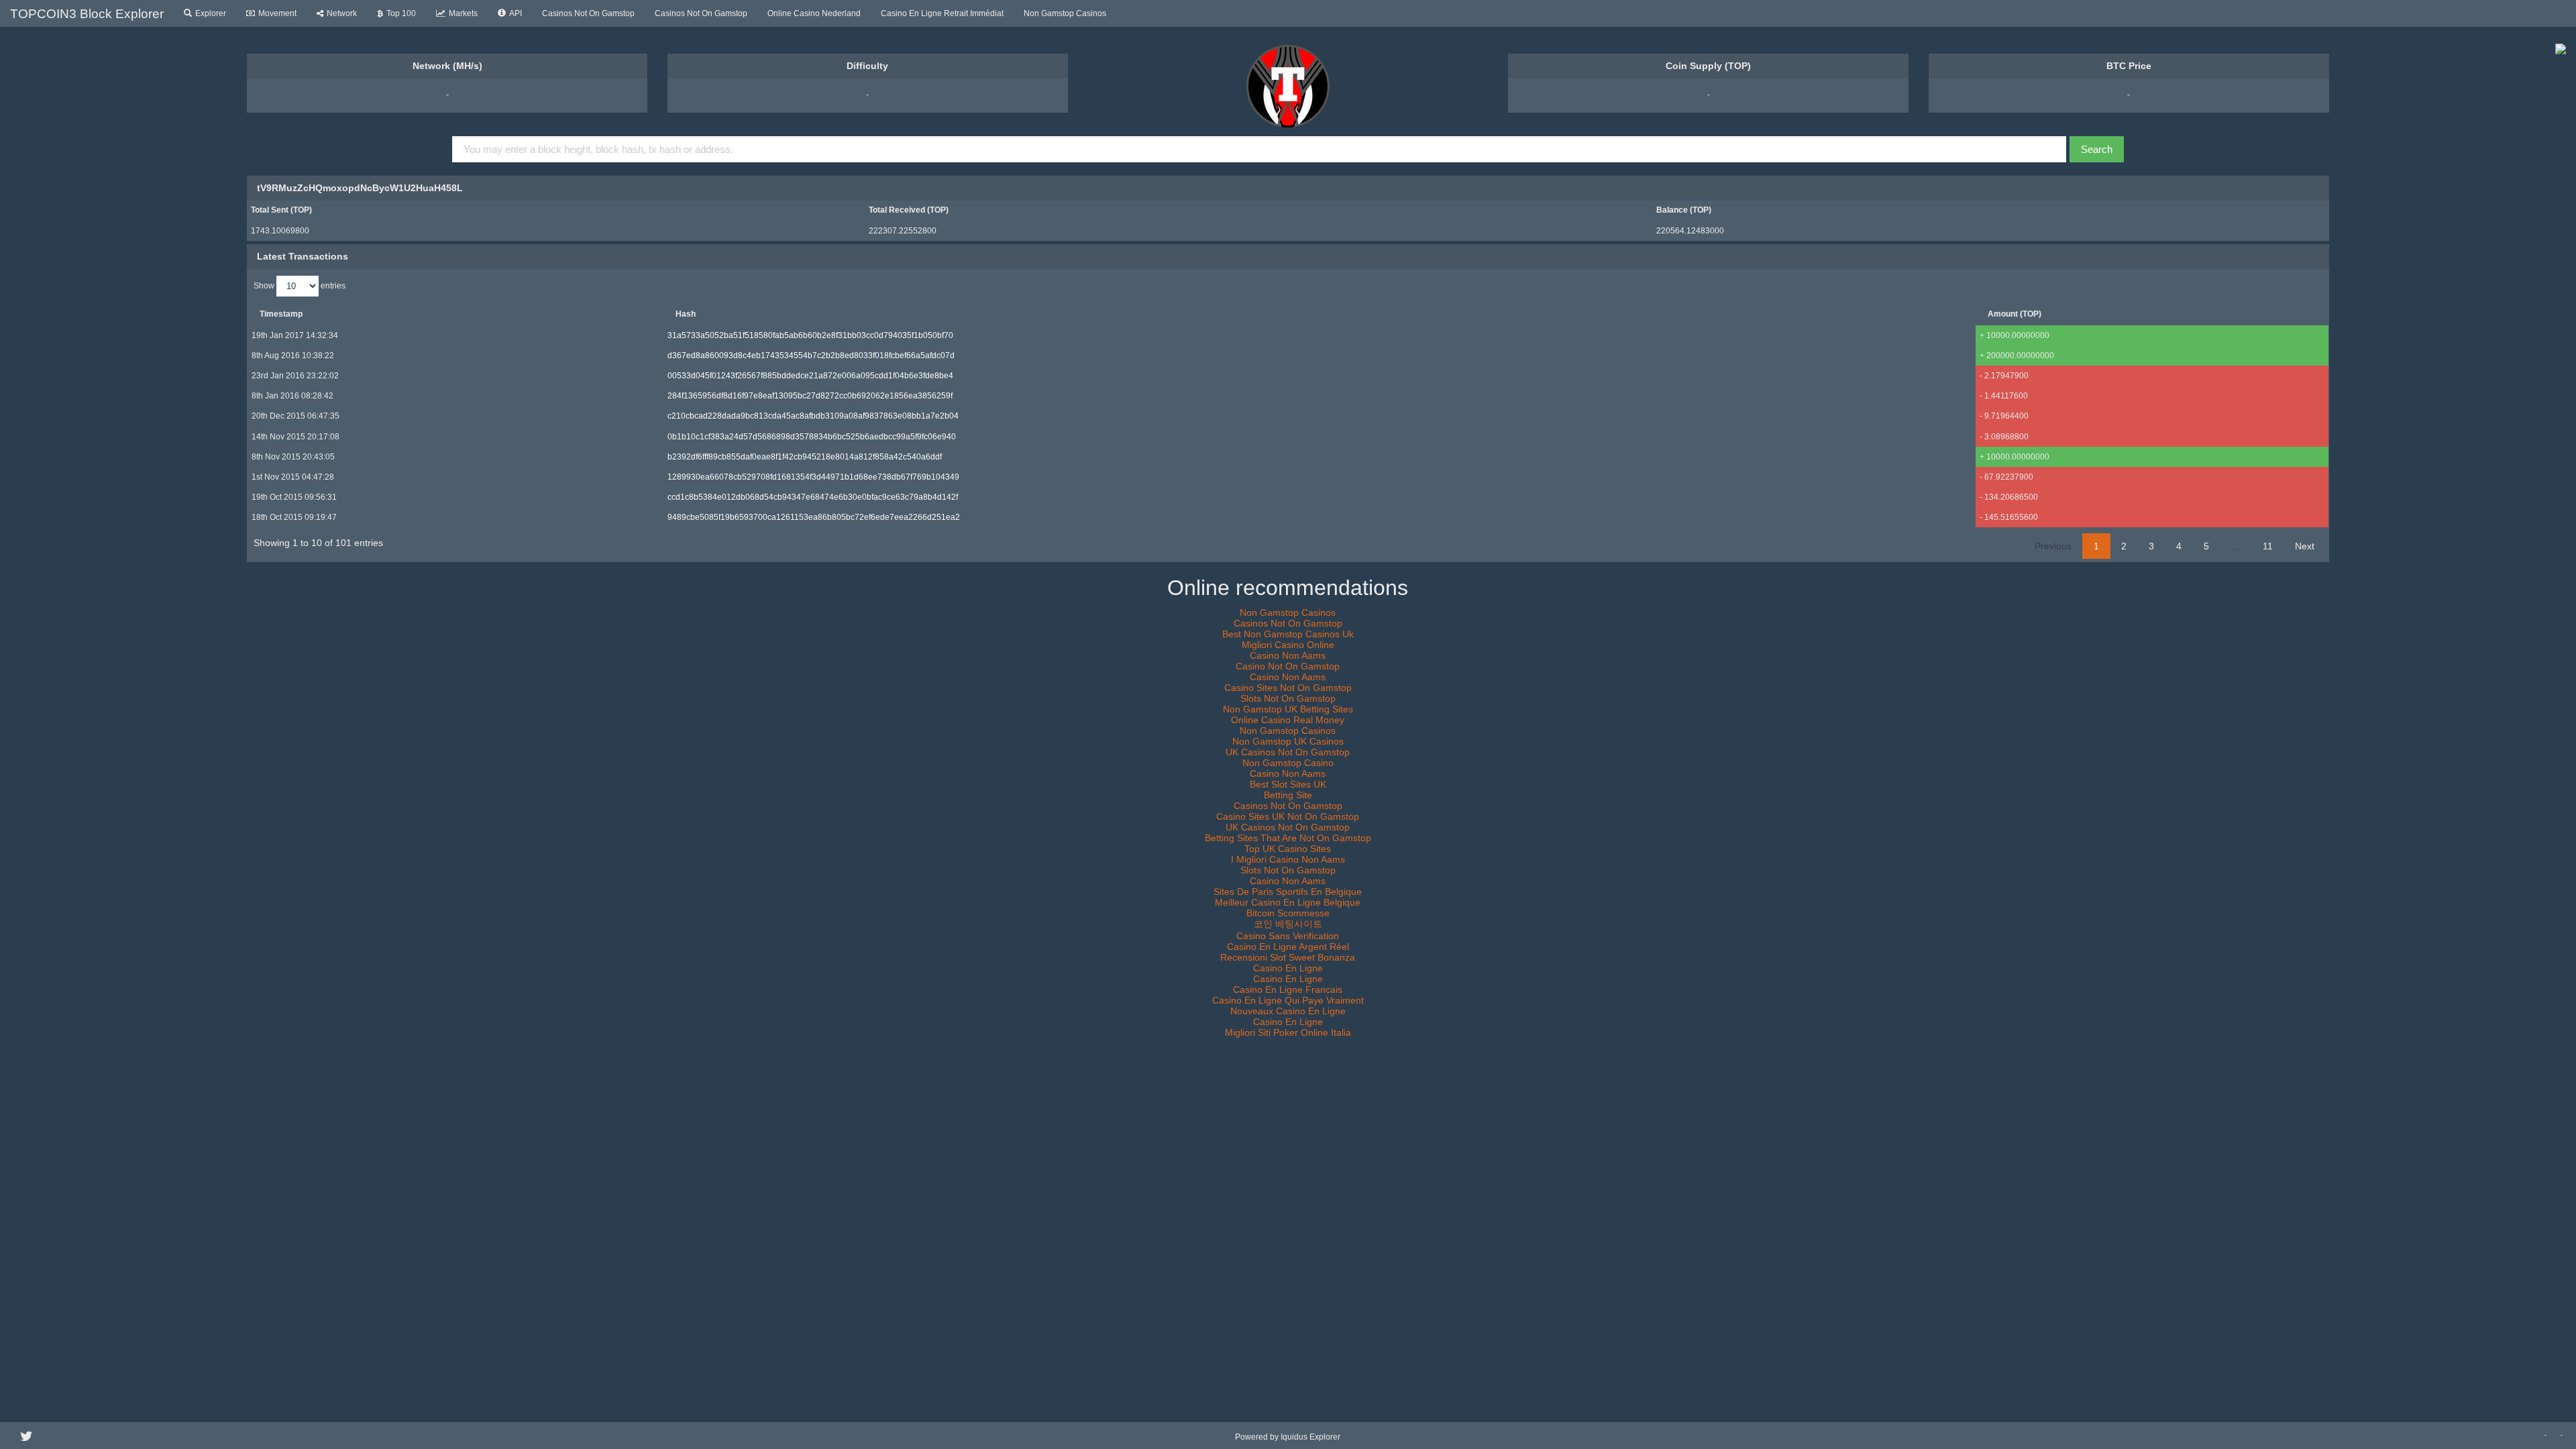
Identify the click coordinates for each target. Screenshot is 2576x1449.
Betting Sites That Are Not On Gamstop (1288, 838)
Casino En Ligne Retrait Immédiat (942, 13)
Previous (2053, 546)
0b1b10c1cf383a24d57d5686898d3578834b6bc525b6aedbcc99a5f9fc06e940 (812, 437)
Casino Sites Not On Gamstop (1288, 688)
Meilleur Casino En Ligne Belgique (1288, 902)
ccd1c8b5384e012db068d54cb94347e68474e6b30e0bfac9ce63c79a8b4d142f (813, 497)
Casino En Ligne (1288, 968)
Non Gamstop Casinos (1065, 13)
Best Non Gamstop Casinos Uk (1288, 634)
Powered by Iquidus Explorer (1288, 1437)
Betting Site (1288, 795)
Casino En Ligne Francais (1288, 989)
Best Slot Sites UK (1288, 784)
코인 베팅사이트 (1288, 924)
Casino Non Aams (1288, 655)
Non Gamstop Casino (1288, 763)
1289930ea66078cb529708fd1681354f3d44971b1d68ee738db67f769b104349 (813, 477)
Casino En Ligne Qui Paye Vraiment (1288, 1000)
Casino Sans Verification (1288, 936)
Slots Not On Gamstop (1288, 698)
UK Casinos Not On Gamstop (1288, 752)
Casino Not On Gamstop (1288, 666)
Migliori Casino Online (1288, 645)
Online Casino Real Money (1288, 720)
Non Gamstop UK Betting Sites (1288, 709)
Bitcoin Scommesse (1288, 913)
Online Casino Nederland (814, 13)
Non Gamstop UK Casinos (1288, 741)
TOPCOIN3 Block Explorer (87, 14)
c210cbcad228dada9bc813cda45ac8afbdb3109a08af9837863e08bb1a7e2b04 (813, 416)
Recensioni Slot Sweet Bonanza (1288, 957)
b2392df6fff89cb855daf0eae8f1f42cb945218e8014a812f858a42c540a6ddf (805, 457)
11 (2268, 546)
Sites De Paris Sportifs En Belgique (1288, 892)
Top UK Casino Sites (1288, 849)
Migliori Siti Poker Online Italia (1288, 1032)
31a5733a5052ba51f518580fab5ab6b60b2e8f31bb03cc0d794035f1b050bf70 (810, 335)
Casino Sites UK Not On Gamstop (1288, 816)
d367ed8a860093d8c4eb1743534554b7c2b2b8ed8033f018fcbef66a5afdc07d (811, 356)
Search (2097, 149)
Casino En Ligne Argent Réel (1288, 947)
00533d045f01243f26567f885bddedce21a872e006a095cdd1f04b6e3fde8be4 (810, 376)
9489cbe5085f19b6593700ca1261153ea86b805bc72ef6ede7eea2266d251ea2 (814, 517)
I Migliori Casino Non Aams (1288, 859)
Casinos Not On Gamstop (588, 13)
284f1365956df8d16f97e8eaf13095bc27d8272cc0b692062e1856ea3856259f (810, 396)
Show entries (300, 285)
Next (2305, 546)
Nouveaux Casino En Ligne (1288, 1011)
